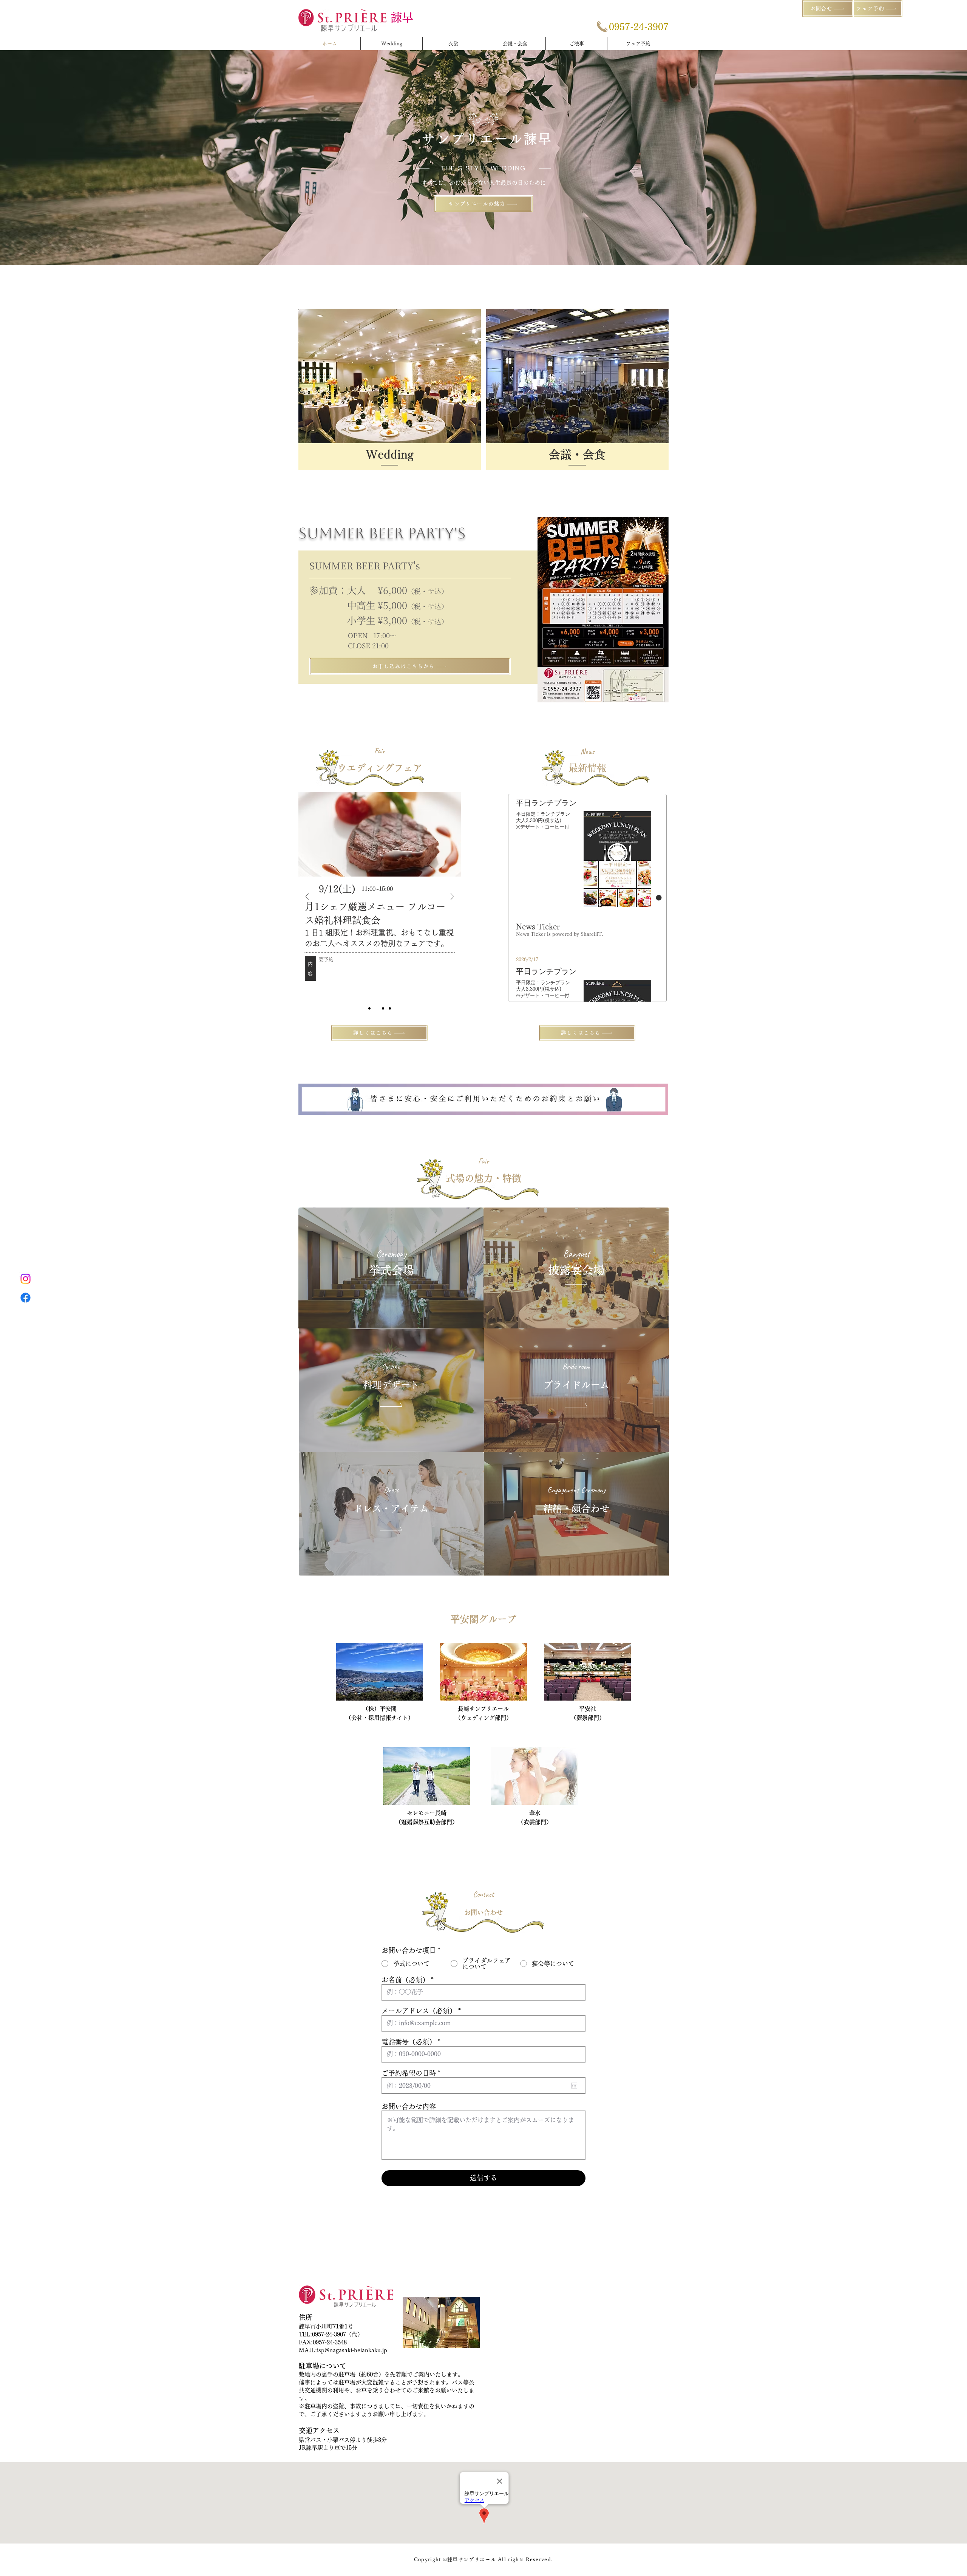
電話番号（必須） (409, 2042)
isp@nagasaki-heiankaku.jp (352, 2350)
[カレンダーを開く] (574, 2086)
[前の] (307, 897)
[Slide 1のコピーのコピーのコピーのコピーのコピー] (383, 1008)
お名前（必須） (405, 1980)
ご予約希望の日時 (413, 2073)
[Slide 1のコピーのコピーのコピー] (369, 1008)
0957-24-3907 (329, 2334)
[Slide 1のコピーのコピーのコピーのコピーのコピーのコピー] (390, 1008)
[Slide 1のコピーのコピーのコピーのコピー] (376, 1008)
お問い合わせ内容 (409, 2106)
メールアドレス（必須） (419, 2011)
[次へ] (452, 897)
